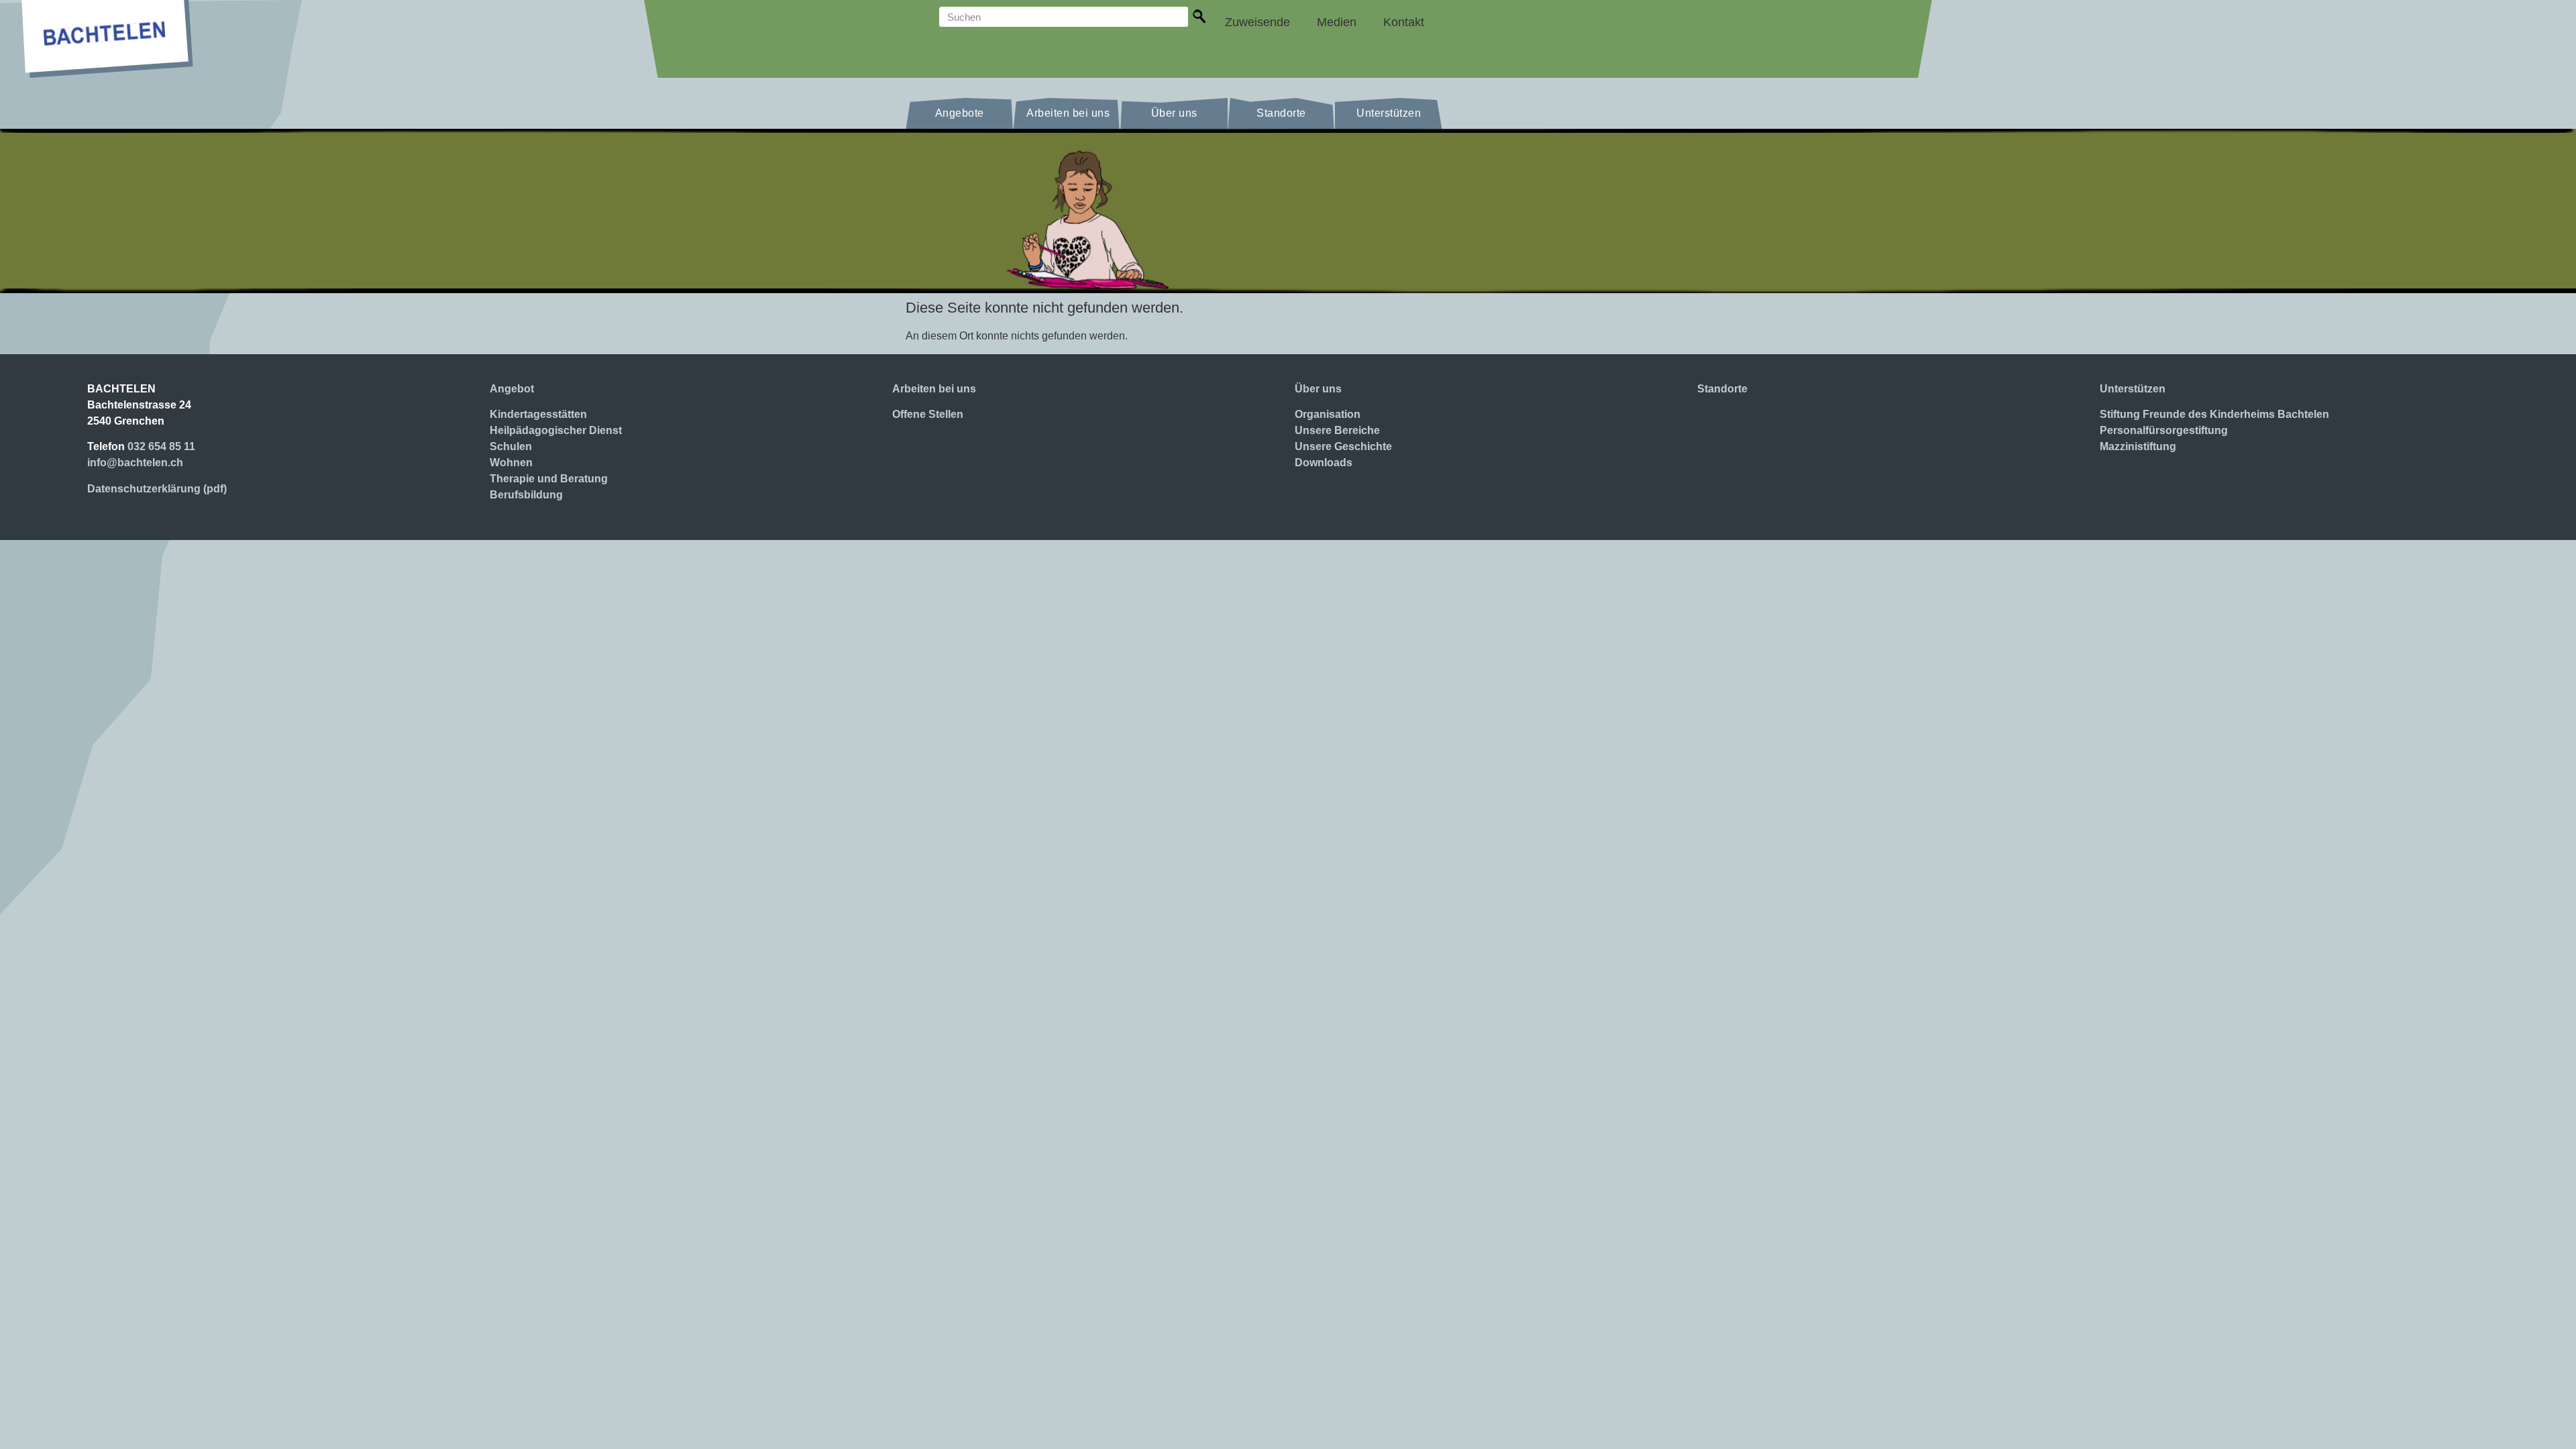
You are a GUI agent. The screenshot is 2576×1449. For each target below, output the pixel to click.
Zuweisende (1257, 22)
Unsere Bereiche (1337, 430)
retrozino (2358, 554)
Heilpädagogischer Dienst (556, 430)
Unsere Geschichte (1343, 446)
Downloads (1324, 463)
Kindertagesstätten (538, 414)
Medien (1337, 22)
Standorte (1281, 113)
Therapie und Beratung (549, 479)
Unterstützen (1389, 113)
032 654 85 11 (161, 446)
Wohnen (511, 463)
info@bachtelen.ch (135, 463)
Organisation (1328, 414)
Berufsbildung (526, 495)
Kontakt (1404, 22)
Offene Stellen (928, 414)
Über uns (1174, 113)
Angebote (960, 113)
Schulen (511, 446)
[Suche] (1200, 18)
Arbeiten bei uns (1068, 113)
